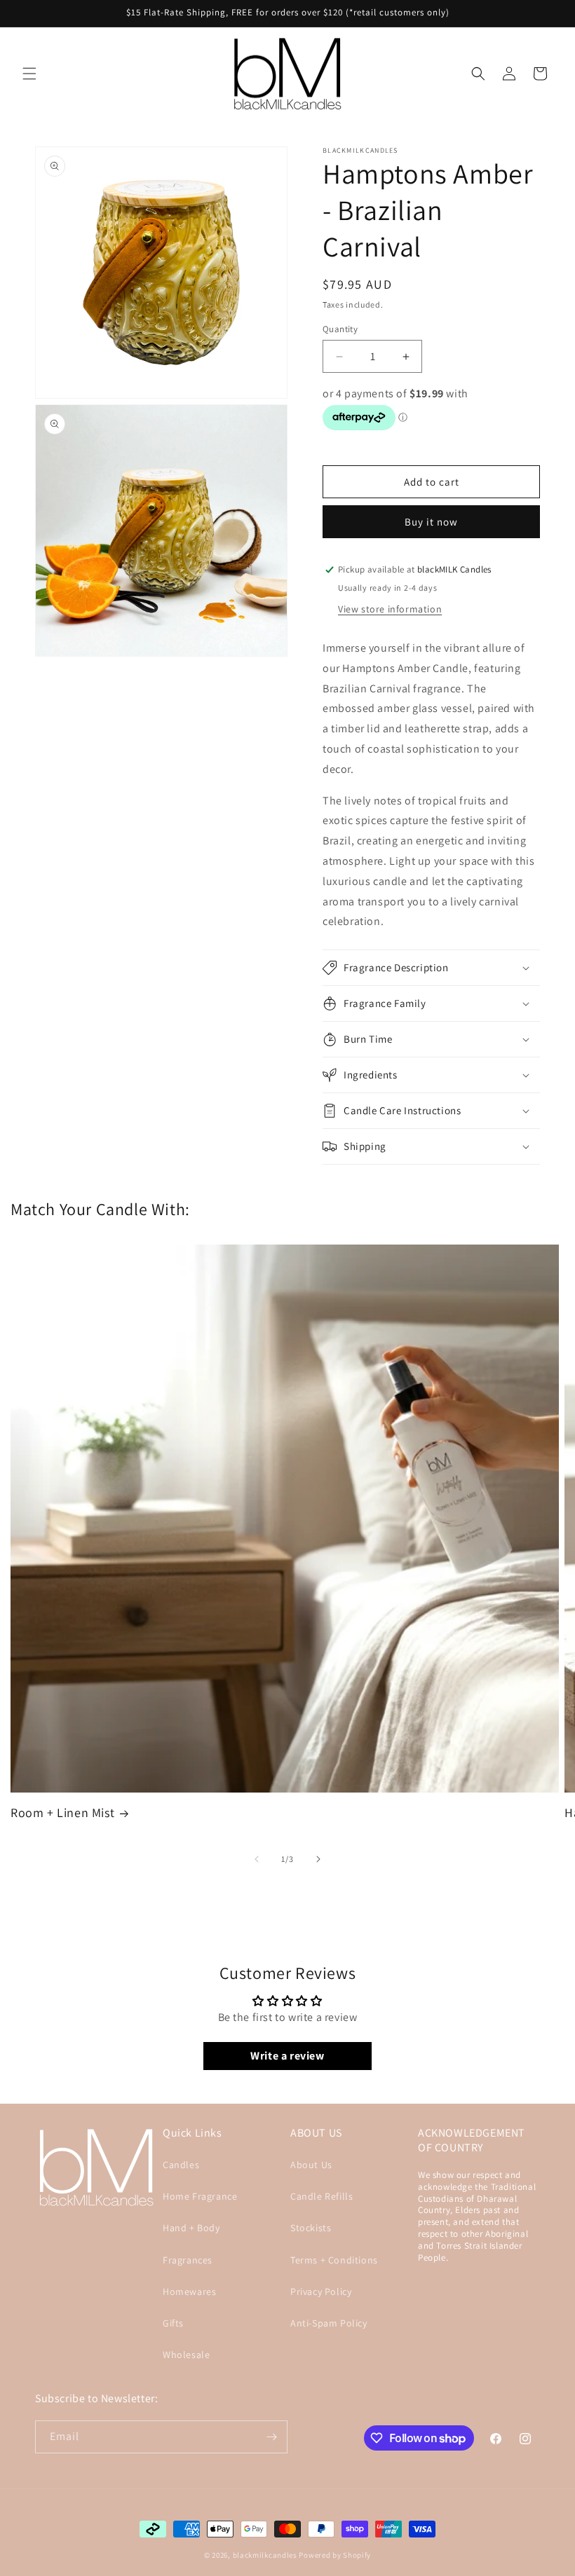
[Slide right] (318, 1859)
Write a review (287, 2056)
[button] (29, 74)
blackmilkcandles (265, 2555)
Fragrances (188, 2260)
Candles (181, 2165)
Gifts (173, 2323)
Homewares (189, 2291)
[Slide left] (257, 1859)
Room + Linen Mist (62, 1813)
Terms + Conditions (334, 2260)
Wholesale (186, 2355)
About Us (311, 2165)
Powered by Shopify (335, 2555)
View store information (390, 609)
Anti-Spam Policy (329, 2323)
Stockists (311, 2228)
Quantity (340, 329)
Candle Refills (322, 2196)
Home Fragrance (200, 2196)
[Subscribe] (271, 2437)
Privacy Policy (321, 2291)
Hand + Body (191, 2228)
